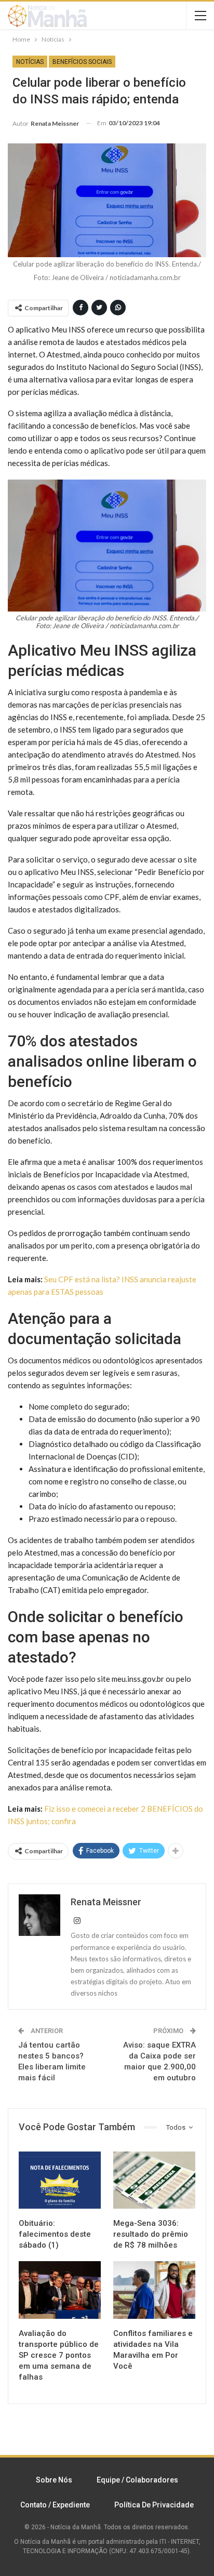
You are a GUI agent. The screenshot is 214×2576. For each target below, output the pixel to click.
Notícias (30, 62)
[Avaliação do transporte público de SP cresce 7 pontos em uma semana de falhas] (60, 2290)
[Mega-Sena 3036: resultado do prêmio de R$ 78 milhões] (154, 2180)
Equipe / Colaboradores (137, 2480)
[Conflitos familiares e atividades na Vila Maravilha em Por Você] (154, 2290)
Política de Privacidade (154, 2505)
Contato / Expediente (55, 2505)
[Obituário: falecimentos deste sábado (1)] (60, 2180)
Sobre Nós (54, 2480)
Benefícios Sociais (82, 62)
